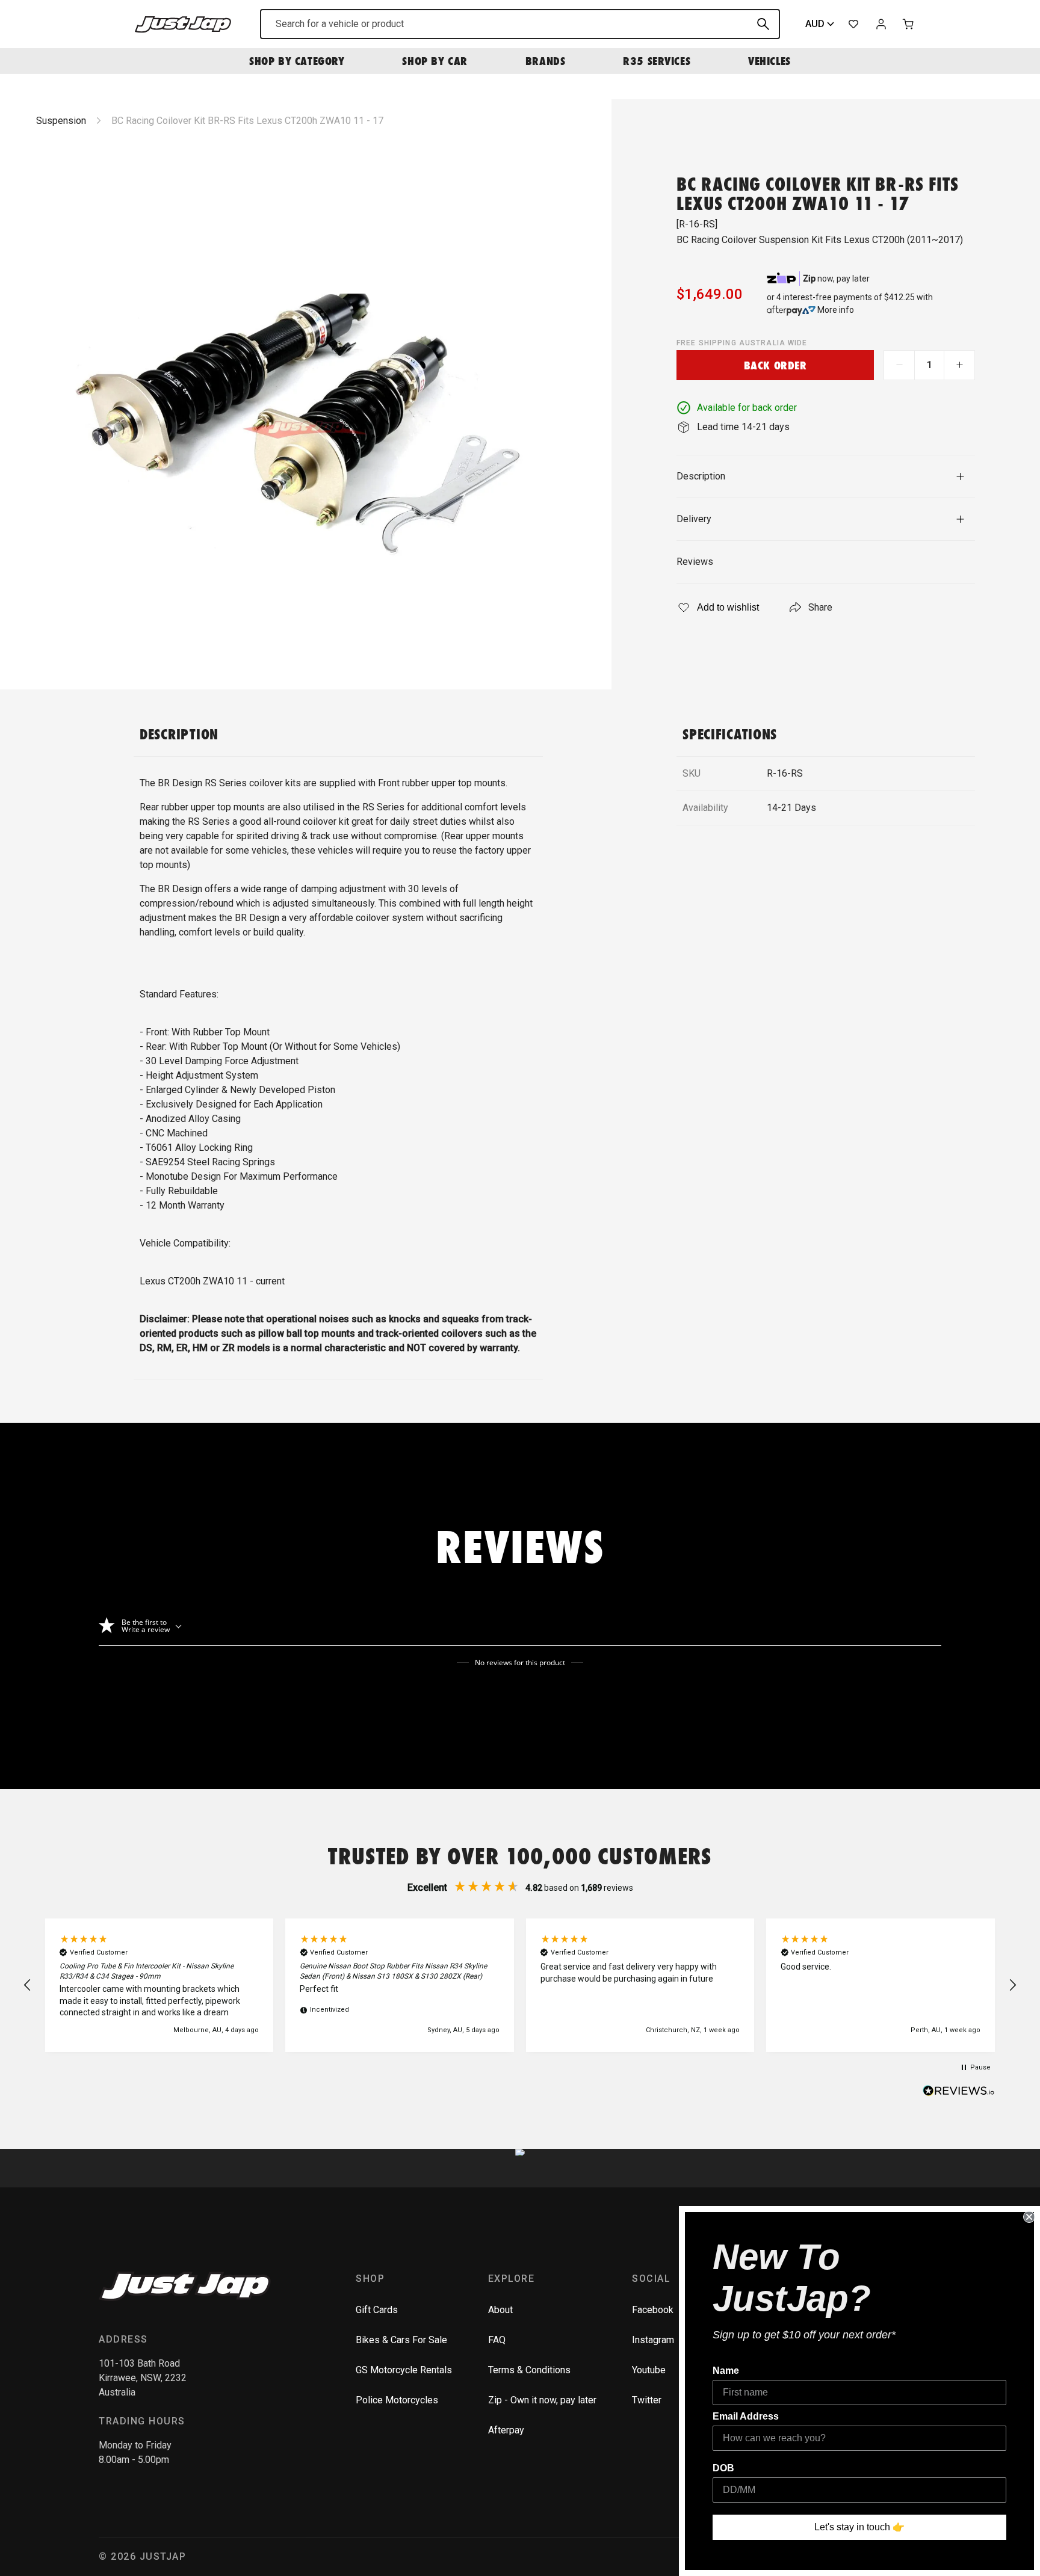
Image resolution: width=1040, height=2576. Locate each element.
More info (836, 310)
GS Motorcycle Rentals (404, 2370)
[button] (28, 1985)
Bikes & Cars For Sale (401, 2340)
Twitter (647, 2400)
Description (701, 476)
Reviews (695, 562)
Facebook (653, 2310)
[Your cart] (909, 24)
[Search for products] (763, 24)
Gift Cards (377, 2310)
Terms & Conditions (529, 2370)
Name (726, 2371)
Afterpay (506, 2430)
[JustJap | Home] (183, 24)
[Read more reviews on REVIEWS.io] (959, 2092)
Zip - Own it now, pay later (542, 2400)
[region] (520, 1985)
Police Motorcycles (397, 2400)
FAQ (497, 2340)
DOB (723, 2468)
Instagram (653, 2340)
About (500, 2310)
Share (820, 607)
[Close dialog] (1029, 2217)
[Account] (881, 24)
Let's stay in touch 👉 (859, 2527)
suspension (61, 121)
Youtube (649, 2370)
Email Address (746, 2416)
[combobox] (520, 24)
